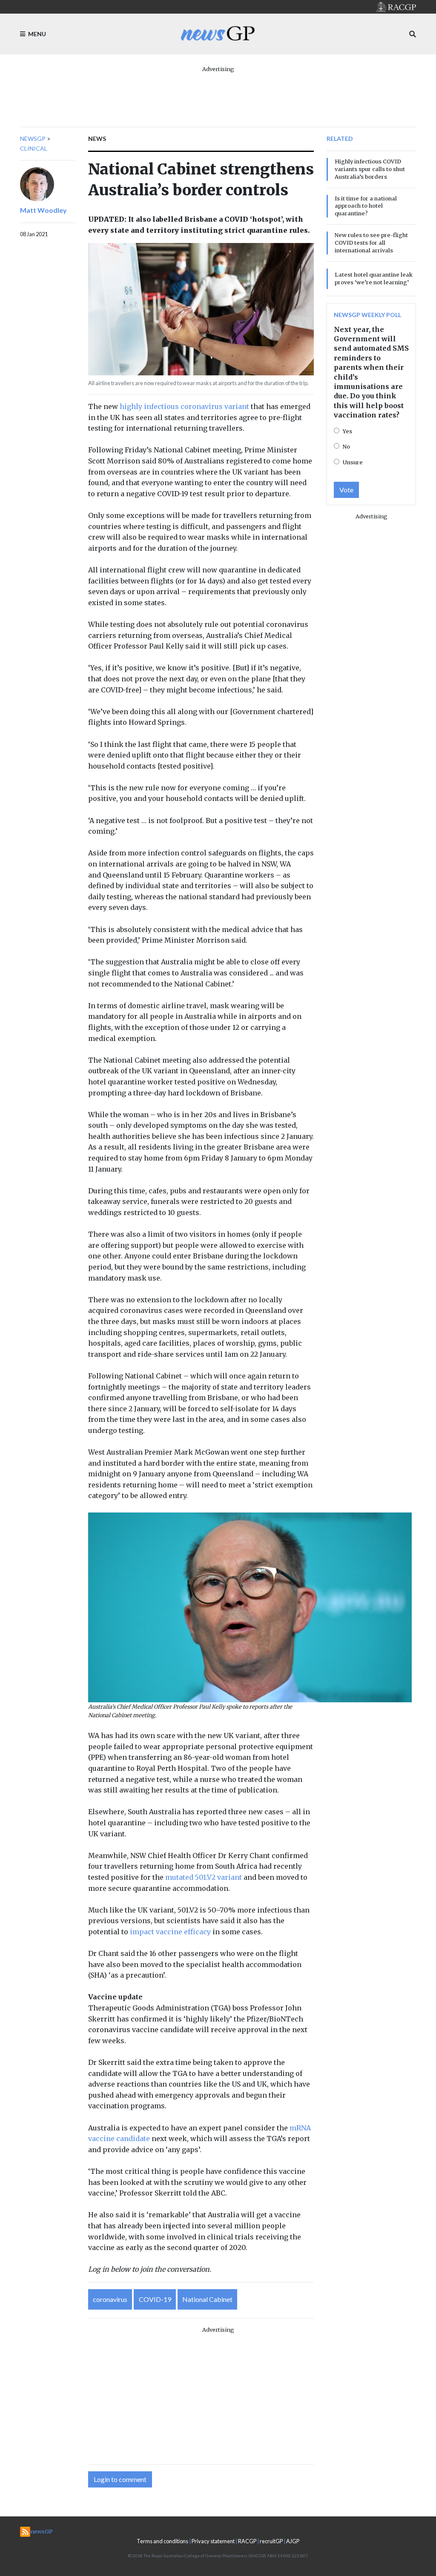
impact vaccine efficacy (170, 1932)
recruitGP (271, 2541)
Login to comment (120, 2479)
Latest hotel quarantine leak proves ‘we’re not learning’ (374, 278)
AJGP (293, 2541)
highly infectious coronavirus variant (184, 406)
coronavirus (110, 2299)
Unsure (353, 462)
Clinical (34, 148)
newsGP (33, 139)
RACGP (247, 2541)
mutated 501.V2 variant (204, 1877)
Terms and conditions (162, 2541)
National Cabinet (207, 2299)
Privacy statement (213, 2541)
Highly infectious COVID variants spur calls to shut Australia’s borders (370, 169)
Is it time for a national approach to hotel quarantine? (366, 206)
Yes (347, 431)
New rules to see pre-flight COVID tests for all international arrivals (371, 243)
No (346, 446)
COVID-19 (155, 2299)
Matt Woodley (43, 210)
